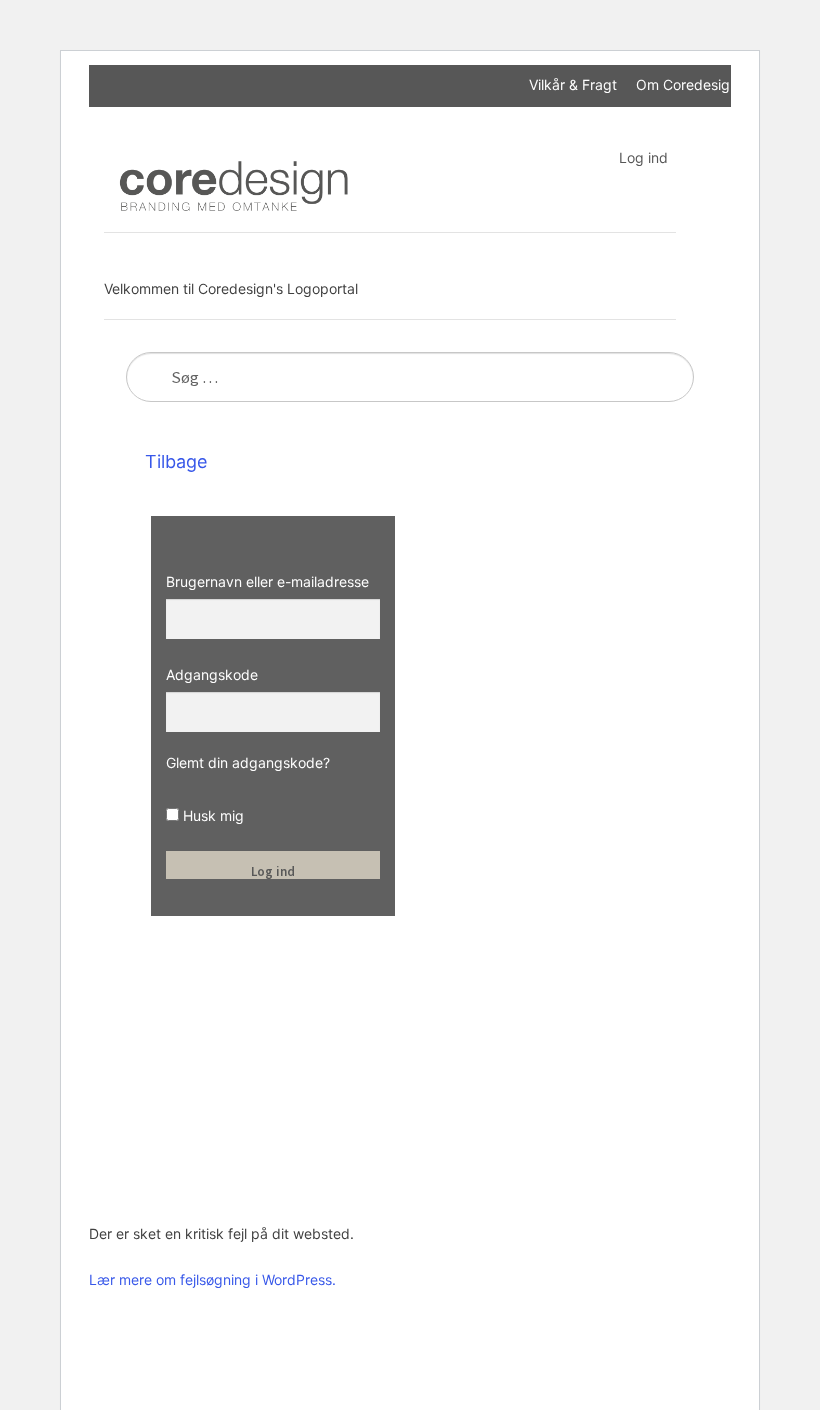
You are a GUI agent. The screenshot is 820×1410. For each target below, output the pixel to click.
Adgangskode (212, 674)
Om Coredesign (687, 84)
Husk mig (211, 815)
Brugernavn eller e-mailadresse (267, 581)
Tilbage (173, 461)
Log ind (643, 157)
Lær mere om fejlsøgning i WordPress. (212, 1279)
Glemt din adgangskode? (248, 762)
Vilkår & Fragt (573, 84)
